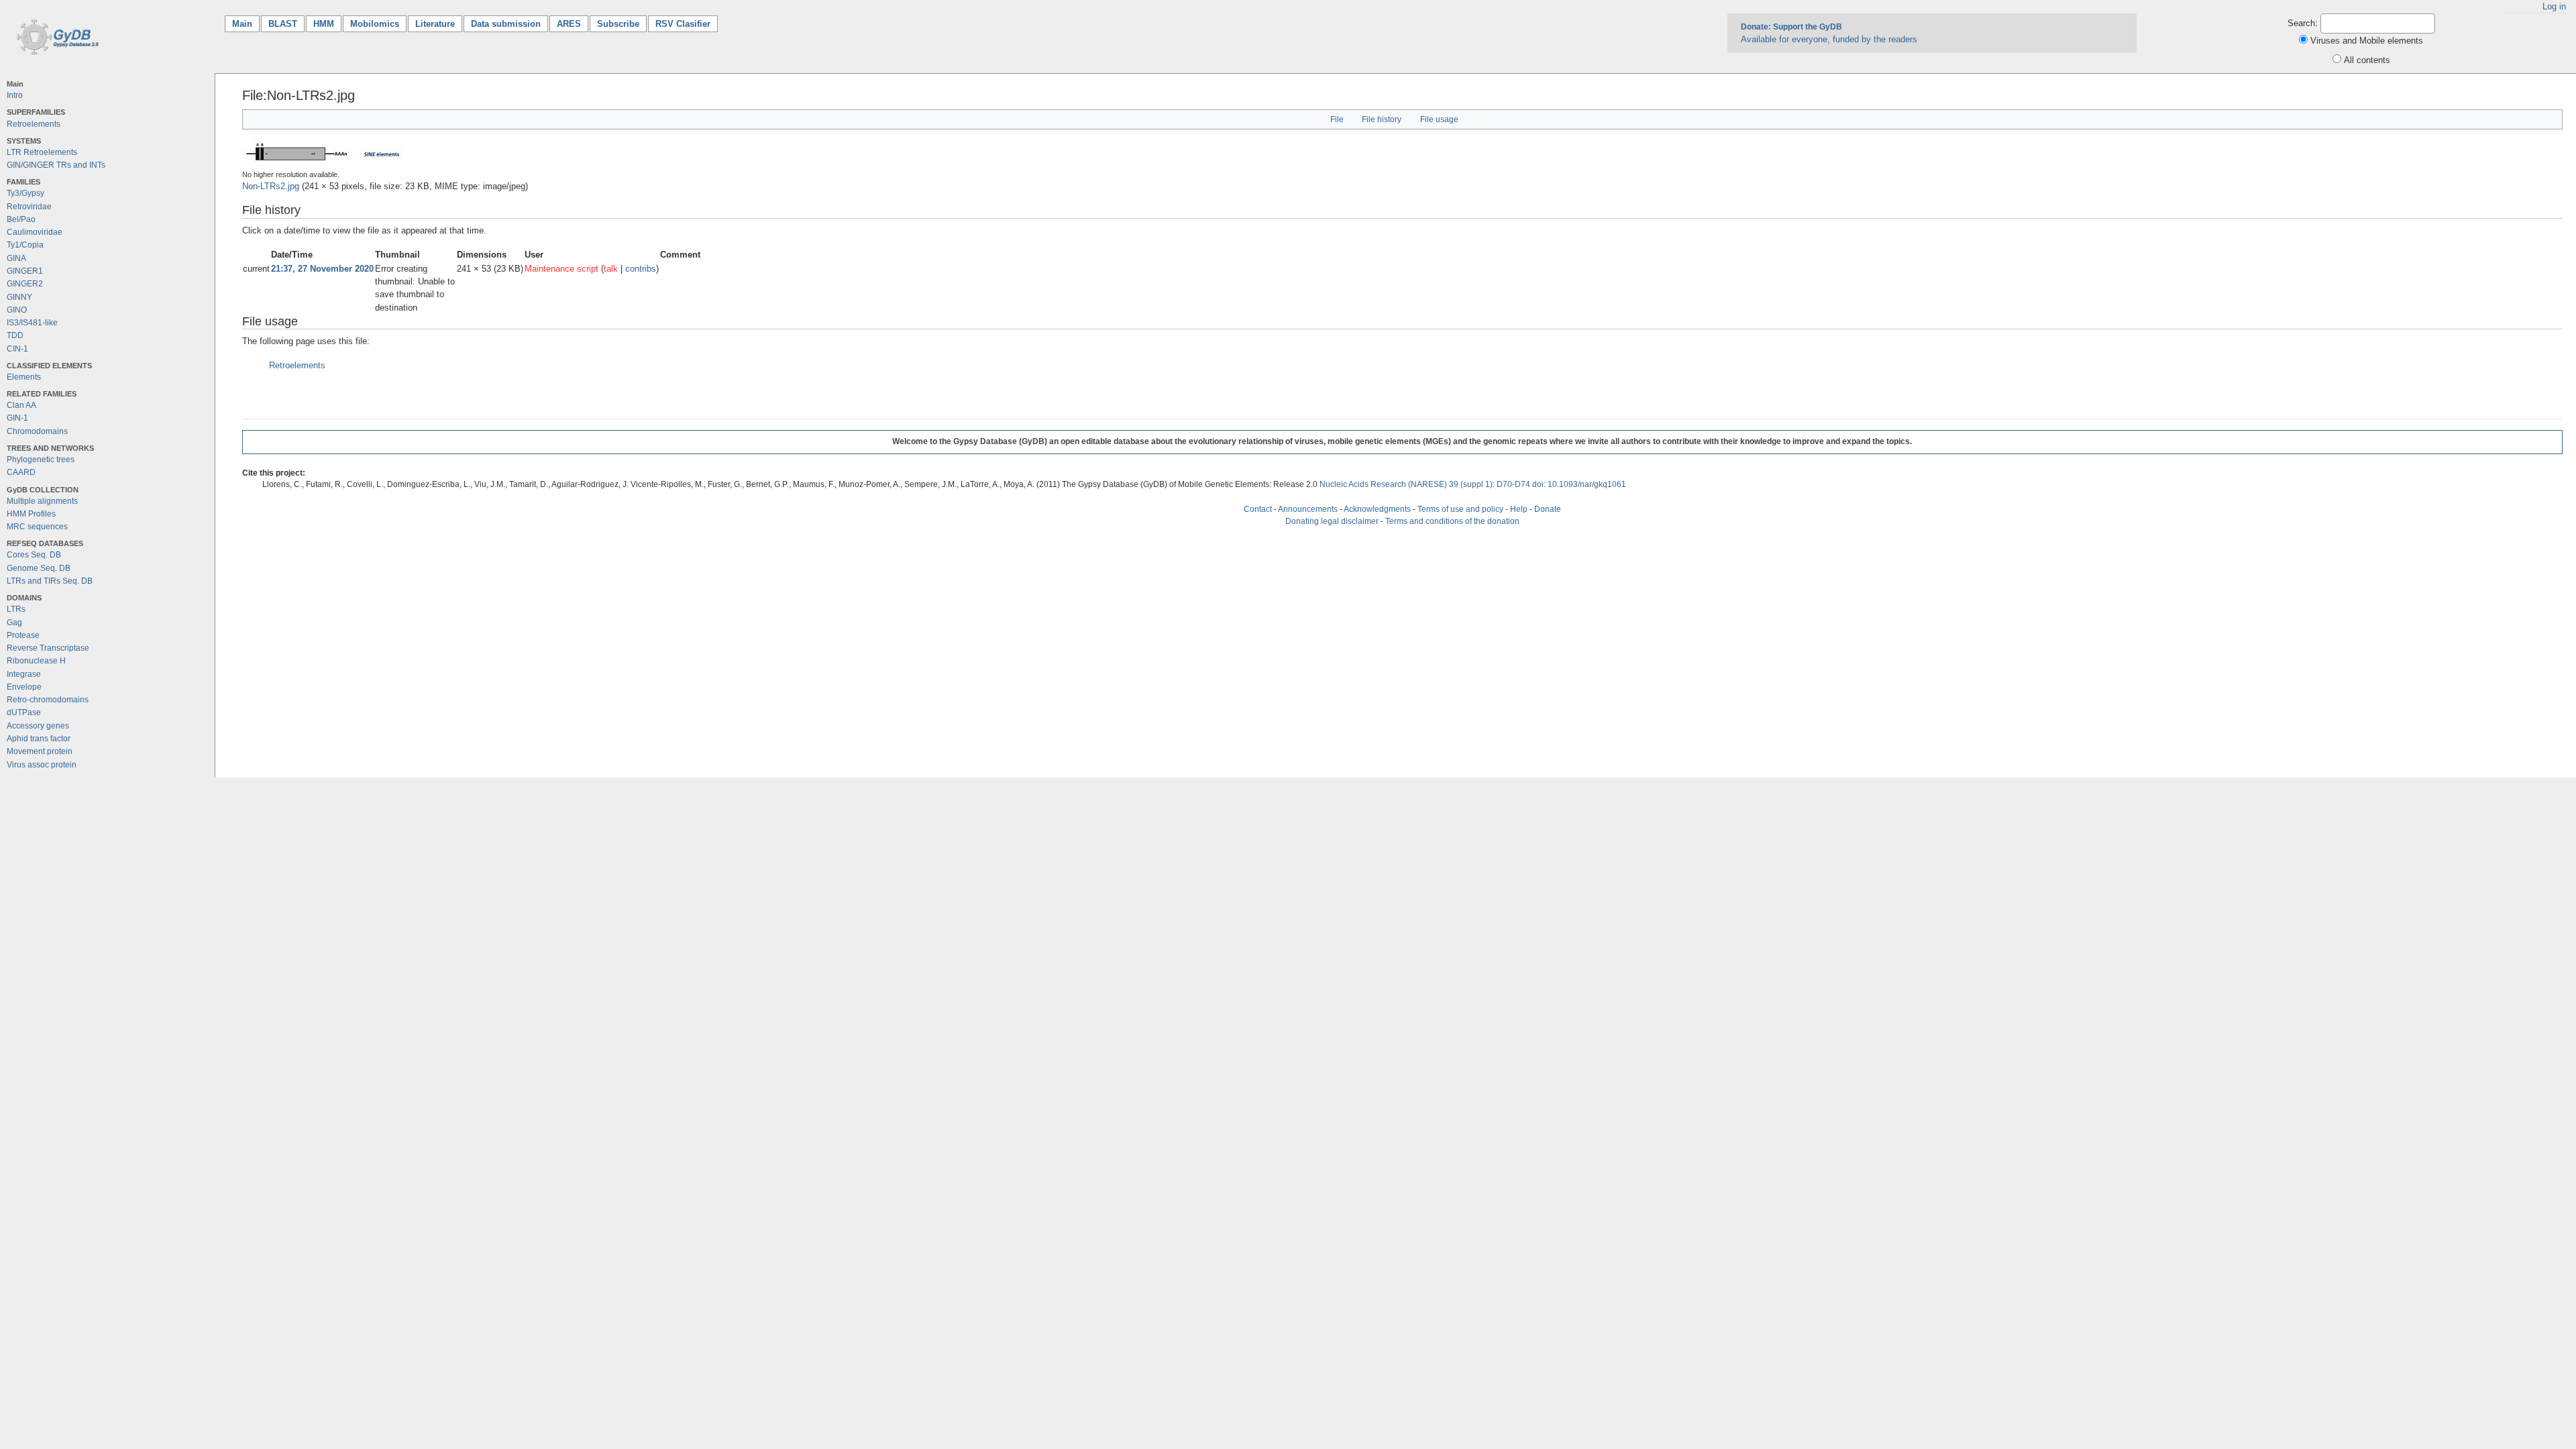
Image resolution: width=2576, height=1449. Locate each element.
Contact (1258, 509)
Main (246, 24)
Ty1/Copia (25, 245)
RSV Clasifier (683, 24)
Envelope (24, 687)
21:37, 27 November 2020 (322, 269)
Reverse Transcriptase (48, 648)
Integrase (24, 674)
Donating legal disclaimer (1332, 521)
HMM (324, 24)
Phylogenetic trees (41, 460)
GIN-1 (17, 418)
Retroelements (34, 124)
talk (611, 269)
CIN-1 (17, 349)
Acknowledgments (1377, 509)
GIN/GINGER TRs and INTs (56, 165)
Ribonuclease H (36, 661)
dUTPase (24, 712)
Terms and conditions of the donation (1452, 521)
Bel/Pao (21, 219)
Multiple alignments (42, 501)
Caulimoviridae (35, 232)
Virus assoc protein (42, 765)
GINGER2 (25, 284)
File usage (1439, 119)
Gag (14, 623)
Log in (2554, 6)
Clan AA (21, 405)
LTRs (16, 609)
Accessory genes (38, 726)
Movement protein (40, 751)
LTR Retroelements (42, 152)
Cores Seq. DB (34, 555)
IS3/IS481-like (32, 323)
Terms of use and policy (1460, 509)
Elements (24, 377)
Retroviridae (29, 207)
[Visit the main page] (55, 36)
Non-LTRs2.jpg (271, 186)
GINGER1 (25, 271)
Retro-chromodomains (48, 700)
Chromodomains (37, 431)
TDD (15, 335)
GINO (17, 310)
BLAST (283, 24)
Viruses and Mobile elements (2367, 41)
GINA (16, 258)
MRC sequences (37, 527)
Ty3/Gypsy (25, 193)
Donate (1548, 509)
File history (1382, 119)
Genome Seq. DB (39, 568)
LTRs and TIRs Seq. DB (50, 581)
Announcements (1308, 509)
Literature (435, 24)
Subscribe (618, 24)
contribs (641, 269)
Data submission (506, 24)
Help (1519, 509)
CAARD (21, 472)
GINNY (19, 297)
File (1337, 119)
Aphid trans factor (39, 739)
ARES (569, 24)
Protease (23, 635)
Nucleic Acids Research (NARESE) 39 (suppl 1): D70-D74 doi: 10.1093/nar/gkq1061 (1473, 484)
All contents (2367, 60)
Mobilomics (375, 24)
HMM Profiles (31, 514)
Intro (15, 95)
